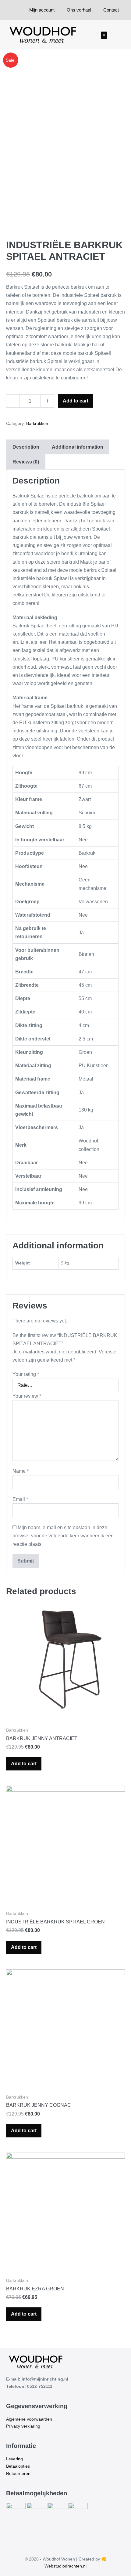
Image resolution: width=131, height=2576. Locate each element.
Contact (111, 10)
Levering (14, 2459)
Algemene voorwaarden (29, 2419)
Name (21, 1471)
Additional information (78, 447)
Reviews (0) (26, 462)
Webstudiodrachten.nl (65, 2566)
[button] (114, 35)
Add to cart (76, 401)
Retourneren (18, 2473)
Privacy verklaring (23, 2426)
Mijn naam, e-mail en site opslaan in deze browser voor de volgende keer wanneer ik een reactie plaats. (63, 1536)
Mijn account (42, 10)
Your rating (26, 1374)
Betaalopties (18, 2466)
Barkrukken (37, 423)
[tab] (26, 447)
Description (26, 447)
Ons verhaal (79, 10)
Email (20, 1499)
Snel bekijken (65, 1712)
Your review (27, 1396)
